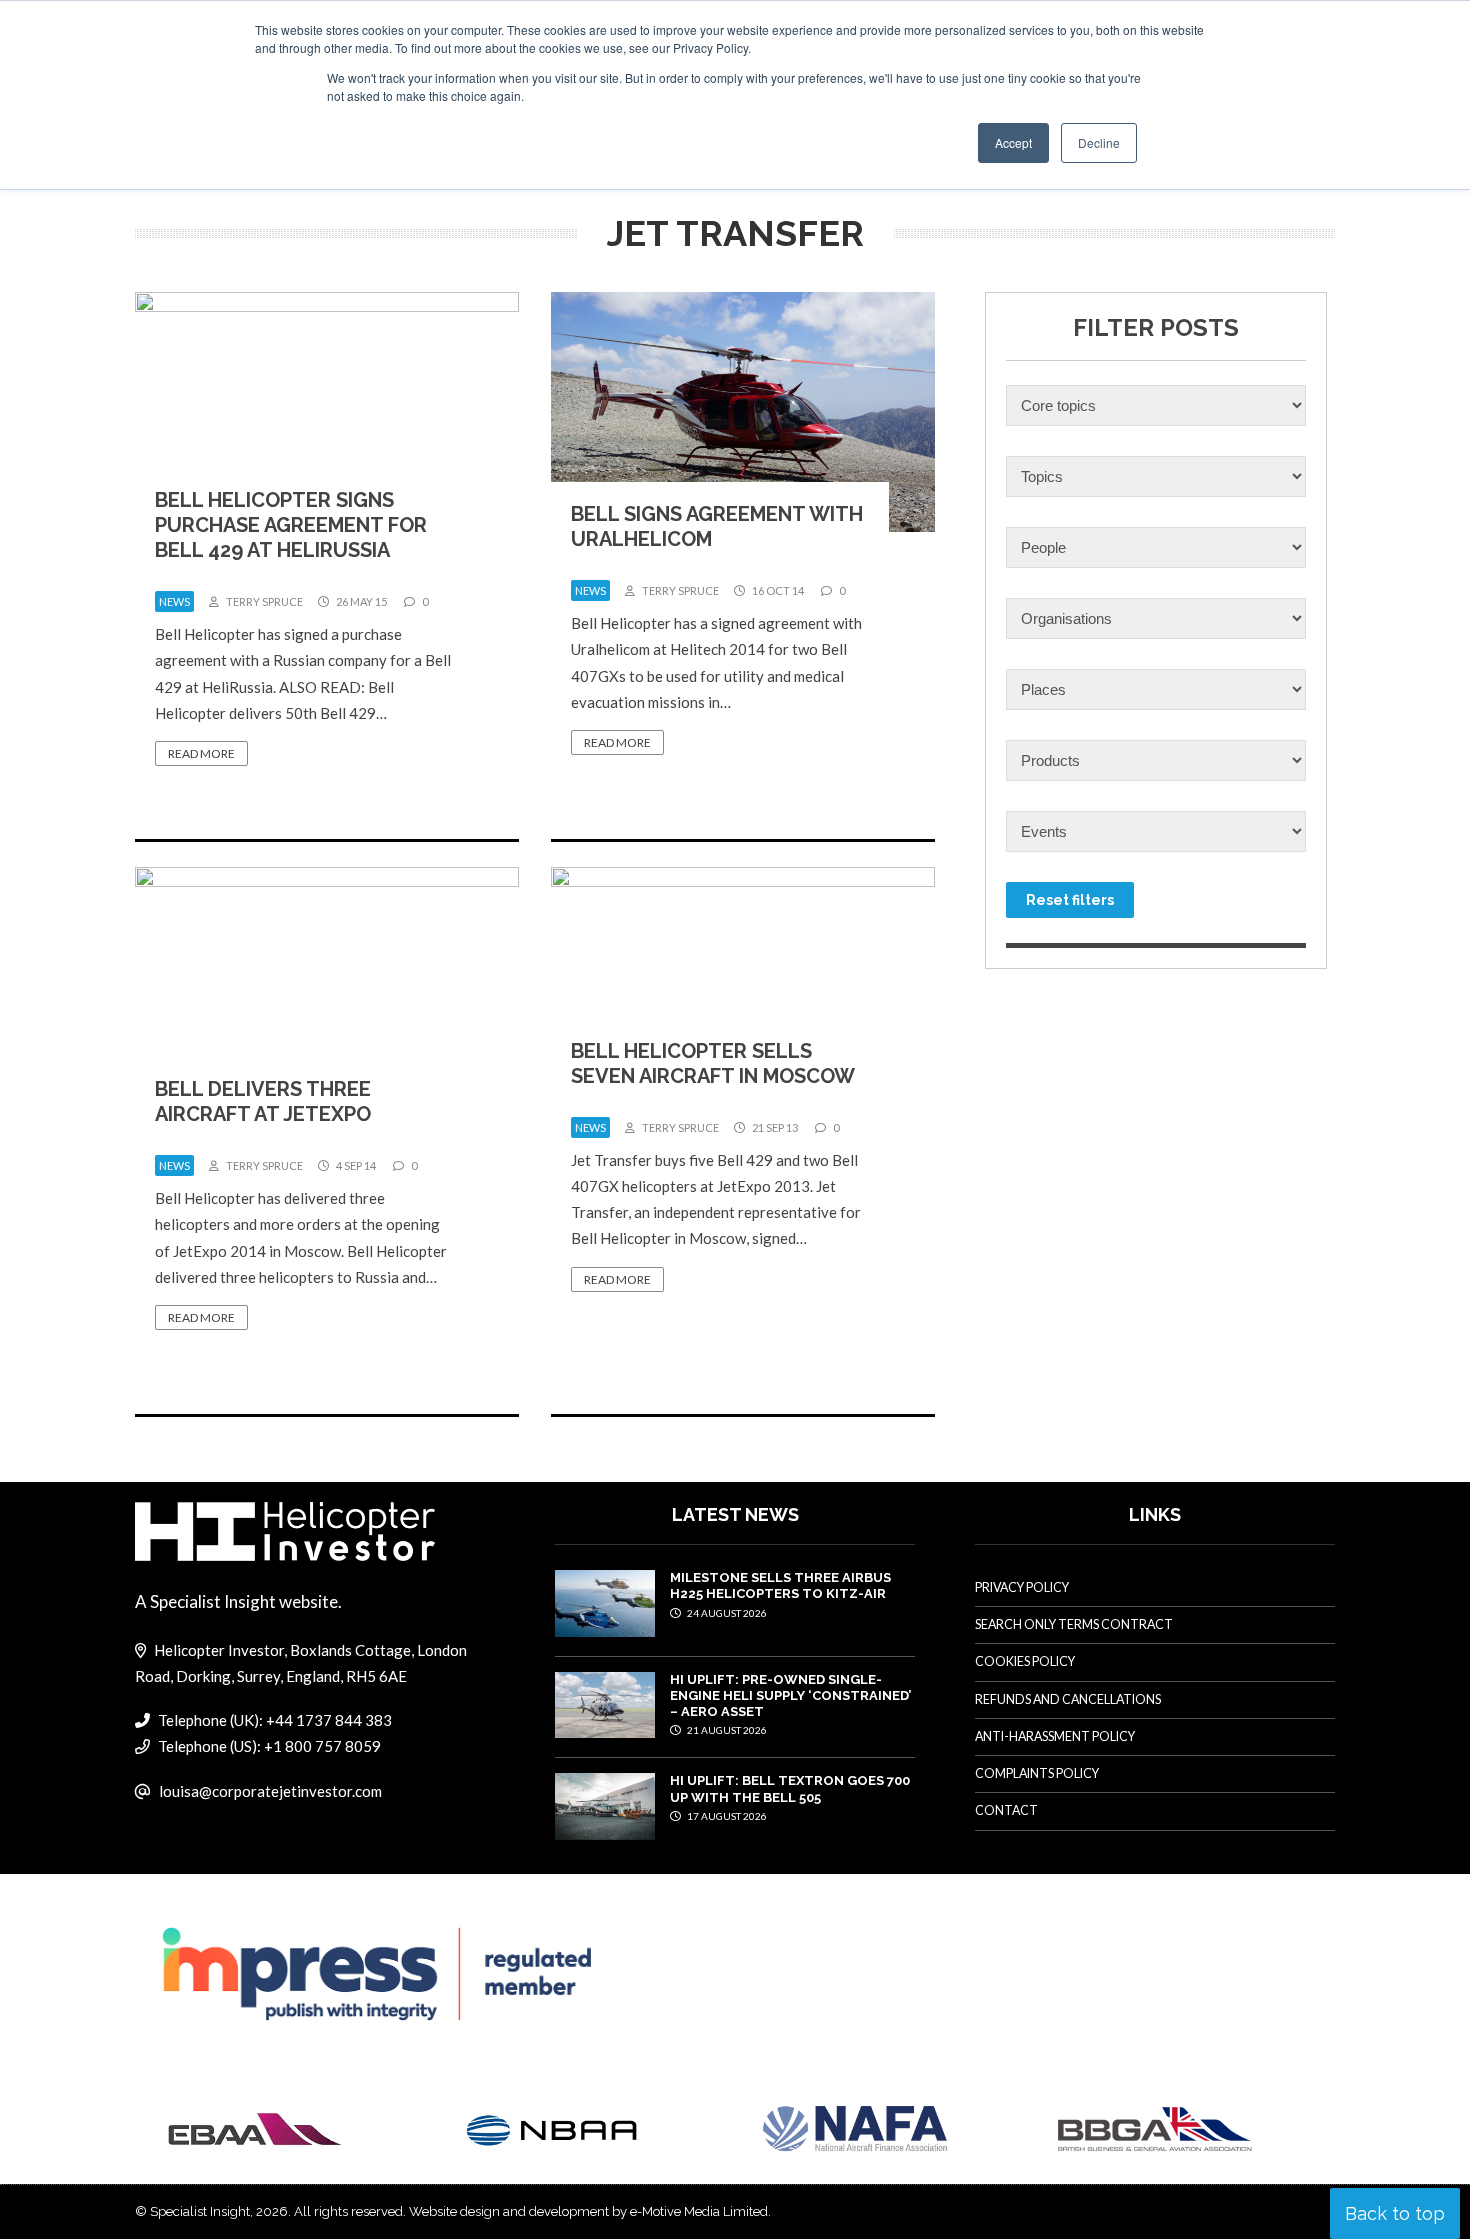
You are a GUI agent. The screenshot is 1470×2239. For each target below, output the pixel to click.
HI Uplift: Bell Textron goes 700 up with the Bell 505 (790, 1788)
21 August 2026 (726, 1730)
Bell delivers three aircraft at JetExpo (263, 1101)
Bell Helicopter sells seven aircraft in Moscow (713, 1063)
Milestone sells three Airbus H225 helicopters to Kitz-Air (780, 1585)
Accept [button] (1013, 142)
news (174, 601)
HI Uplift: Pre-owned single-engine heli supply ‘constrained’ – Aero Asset (790, 1696)
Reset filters (1070, 900)
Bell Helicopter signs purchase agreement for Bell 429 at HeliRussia (291, 525)
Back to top (1395, 2213)
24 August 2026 (726, 1613)
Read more (201, 753)
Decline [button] (1099, 142)
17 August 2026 (726, 1816)
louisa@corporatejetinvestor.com (270, 1791)
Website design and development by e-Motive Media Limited (588, 2211)
